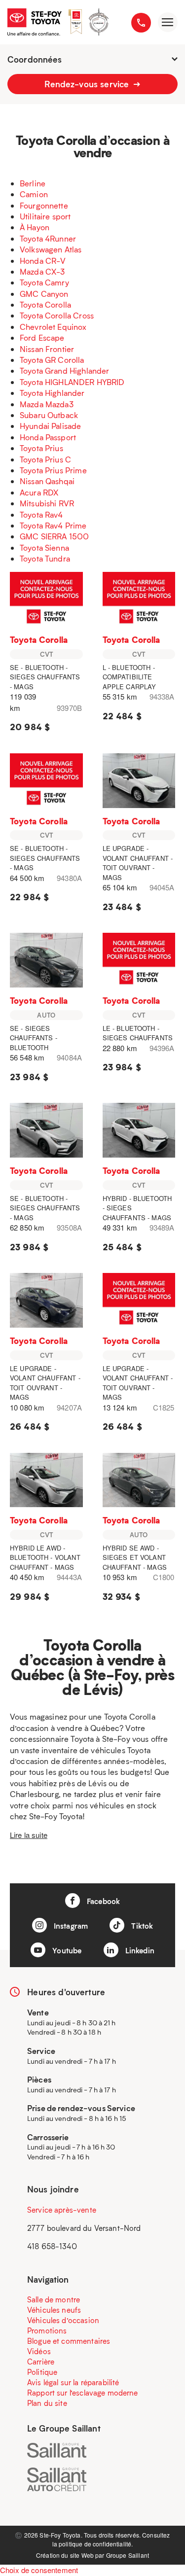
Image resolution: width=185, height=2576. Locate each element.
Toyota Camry (44, 282)
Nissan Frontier (47, 349)
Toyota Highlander (52, 393)
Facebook (102, 1901)
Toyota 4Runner (48, 238)
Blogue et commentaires (69, 2341)
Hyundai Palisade (50, 426)
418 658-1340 (52, 2246)
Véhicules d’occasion (63, 2320)
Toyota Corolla (45, 304)
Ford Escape (42, 337)
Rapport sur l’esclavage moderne (83, 2393)
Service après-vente (62, 2210)
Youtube (66, 1950)
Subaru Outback (49, 415)
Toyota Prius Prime (53, 470)
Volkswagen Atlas (51, 249)
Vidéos (39, 2351)
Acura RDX (39, 492)
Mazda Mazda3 (47, 404)
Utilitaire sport (45, 216)
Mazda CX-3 (42, 271)
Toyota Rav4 (41, 514)
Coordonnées (35, 59)
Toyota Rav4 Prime (53, 525)
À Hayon (35, 227)
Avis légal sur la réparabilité (73, 2382)
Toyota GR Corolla (52, 360)
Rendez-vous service (88, 84)
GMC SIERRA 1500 (54, 536)
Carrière (41, 2362)
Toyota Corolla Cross (57, 315)
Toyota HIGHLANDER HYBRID (72, 382)
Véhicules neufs (54, 2310)
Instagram (70, 1926)
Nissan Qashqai (47, 481)
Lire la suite (29, 1835)
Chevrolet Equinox (53, 327)
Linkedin (139, 1950)
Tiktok (141, 1926)
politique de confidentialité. (96, 2544)
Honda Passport (48, 437)
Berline (33, 183)
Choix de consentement (39, 2570)
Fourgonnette (44, 205)
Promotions (47, 2330)
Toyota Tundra (45, 558)
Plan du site (47, 2403)
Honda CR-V (43, 261)
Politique (42, 2372)
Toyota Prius (41, 448)
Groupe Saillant (128, 2555)
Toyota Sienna (44, 547)
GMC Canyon (44, 294)
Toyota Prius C (45, 459)
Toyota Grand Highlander (64, 371)
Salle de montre (54, 2299)
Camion (34, 194)
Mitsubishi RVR (47, 503)
